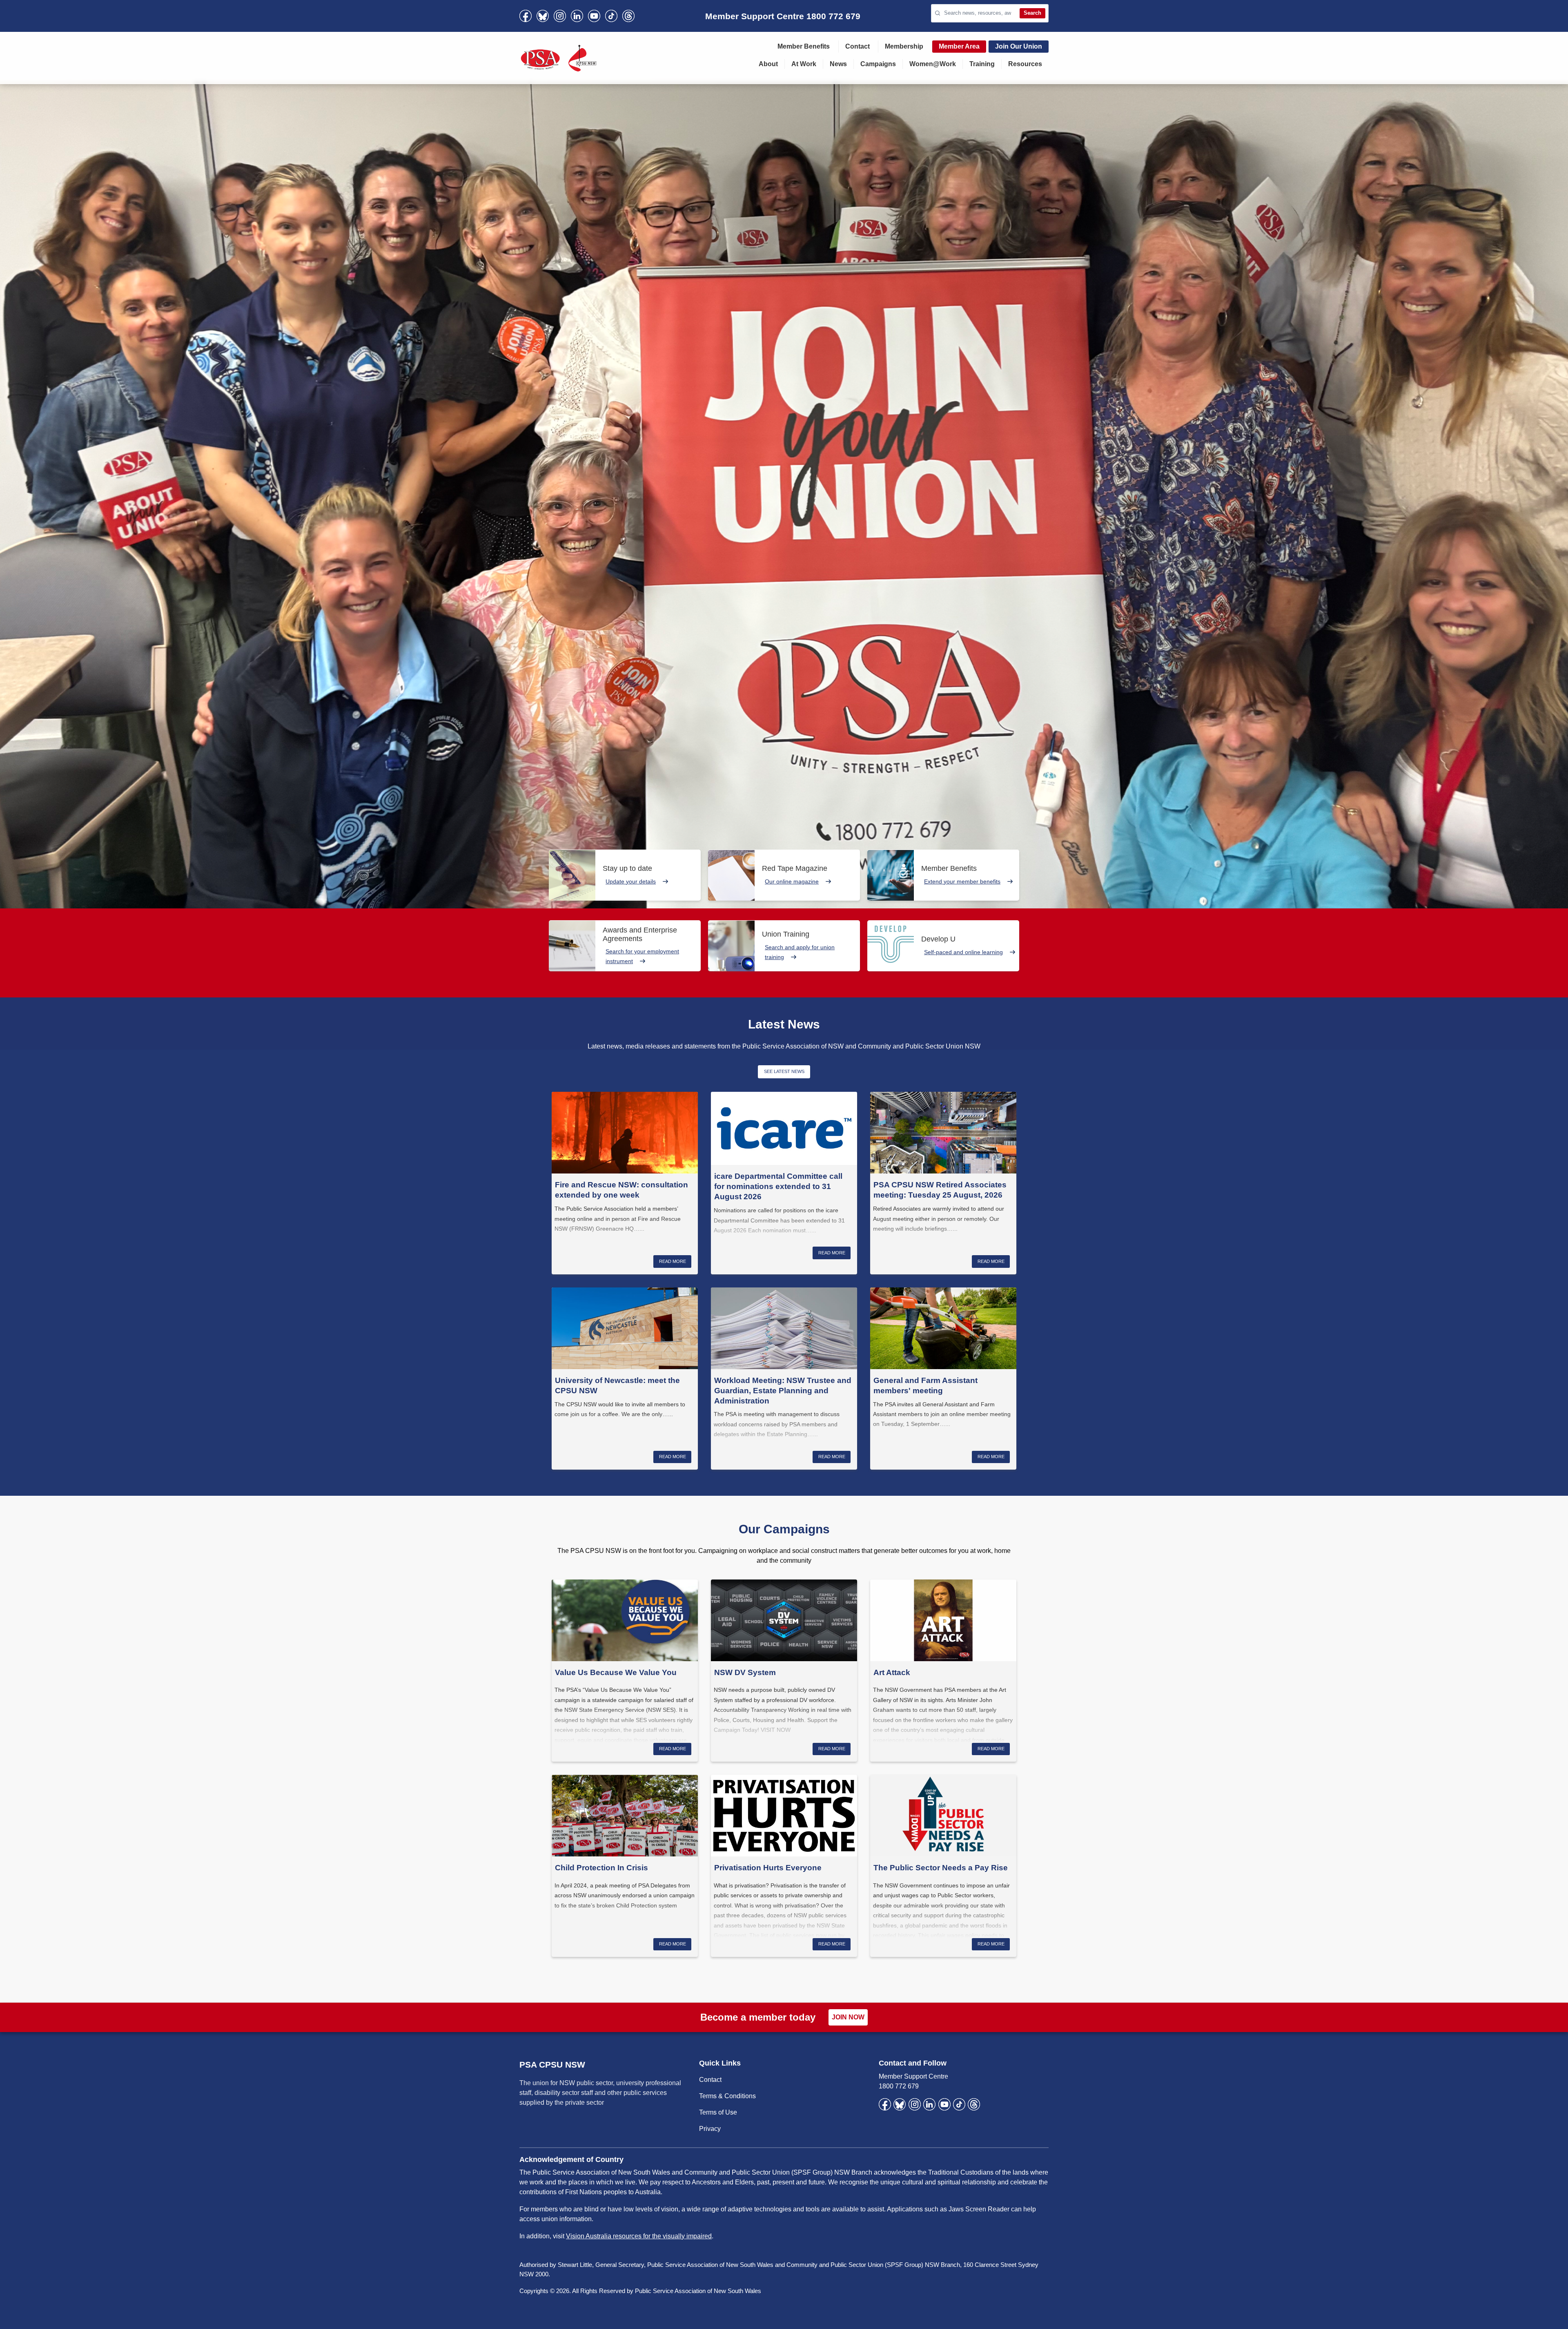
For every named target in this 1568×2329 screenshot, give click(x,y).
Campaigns (878, 64)
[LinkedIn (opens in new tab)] (577, 16)
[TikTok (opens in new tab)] (611, 16)
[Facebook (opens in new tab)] (526, 16)
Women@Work (933, 64)
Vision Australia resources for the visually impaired (639, 2236)
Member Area (959, 46)
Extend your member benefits (962, 881)
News (838, 64)
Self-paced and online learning (963, 952)
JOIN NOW (848, 2017)
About (768, 64)
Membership (904, 46)
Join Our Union (1019, 46)
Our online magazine (792, 881)
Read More (673, 1261)
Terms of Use (718, 2112)
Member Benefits (804, 46)
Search (1032, 13)
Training (982, 64)
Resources (1025, 64)
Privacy (710, 2129)
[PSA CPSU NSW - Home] (559, 58)
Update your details (631, 881)
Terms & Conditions (727, 2096)
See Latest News (784, 1071)
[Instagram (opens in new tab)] (560, 16)
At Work (804, 64)
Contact (857, 46)
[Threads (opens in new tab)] (628, 16)
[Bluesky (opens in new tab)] (543, 16)
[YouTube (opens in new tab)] (594, 16)
